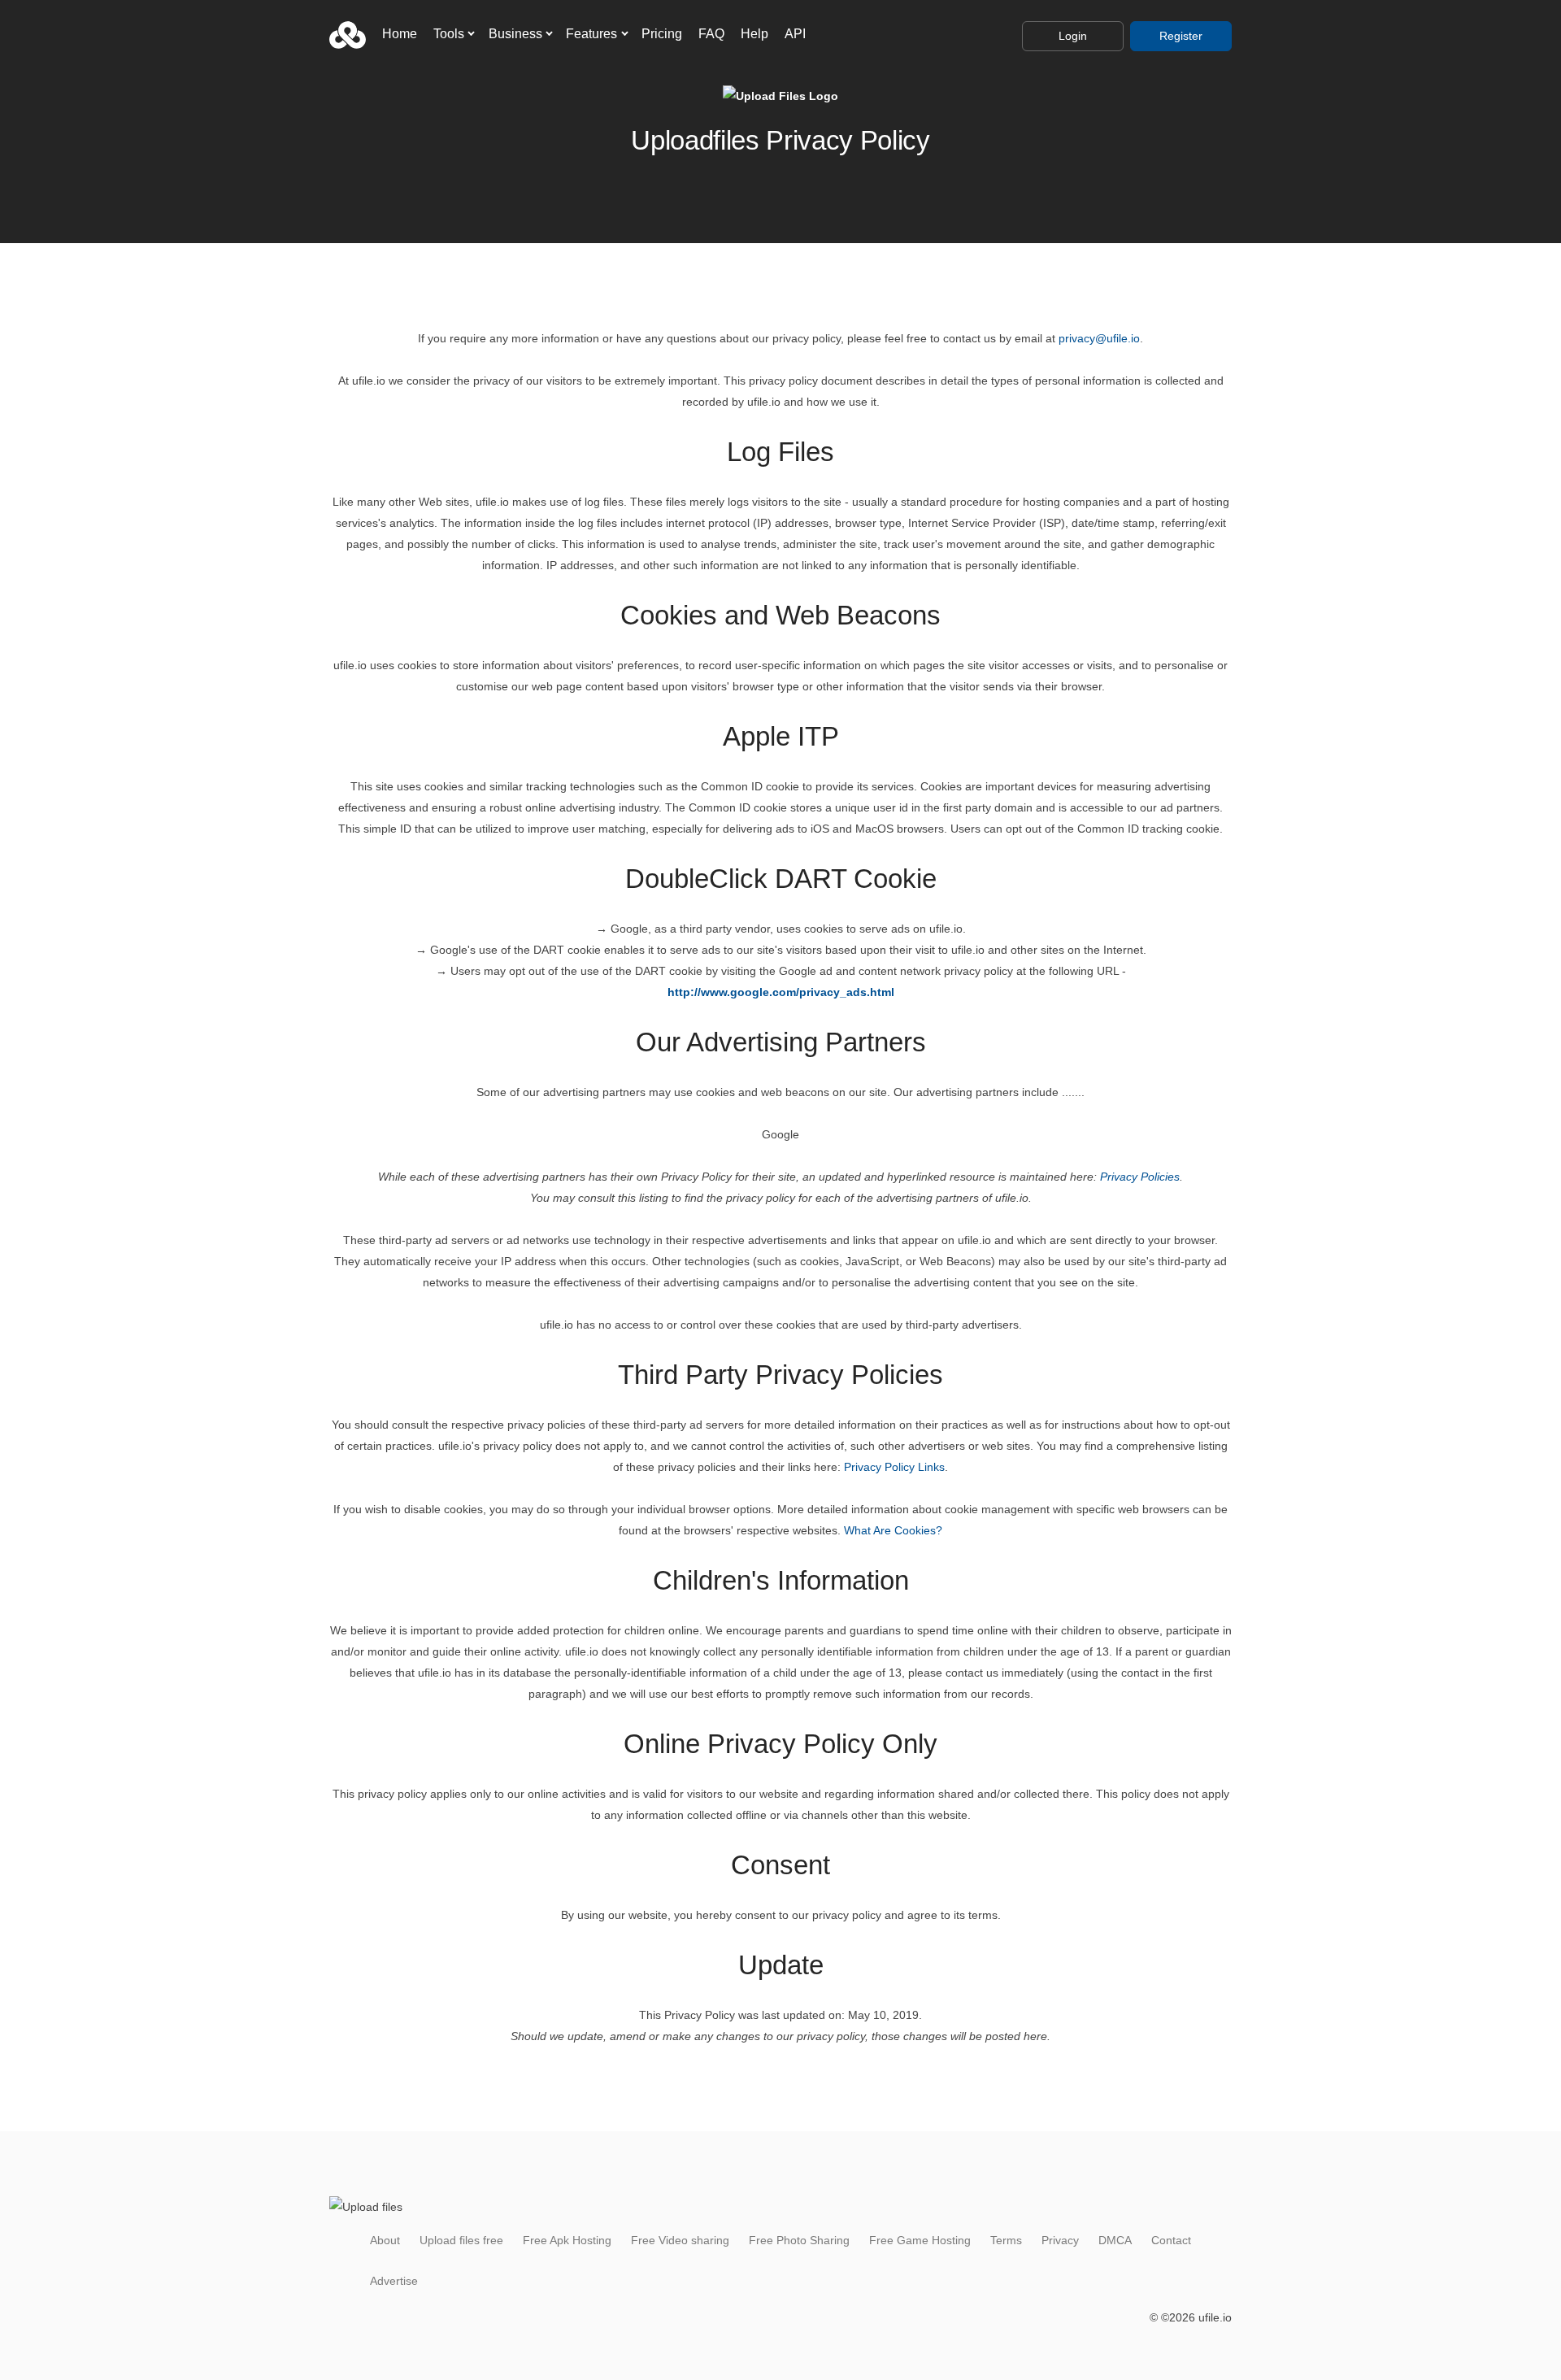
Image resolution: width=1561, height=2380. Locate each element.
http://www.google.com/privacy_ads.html (781, 992)
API (795, 34)
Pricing (662, 34)
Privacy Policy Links (894, 1467)
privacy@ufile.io (1099, 338)
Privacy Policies (1140, 1177)
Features (591, 34)
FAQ (711, 34)
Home (400, 34)
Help (754, 34)
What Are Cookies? (893, 1530)
